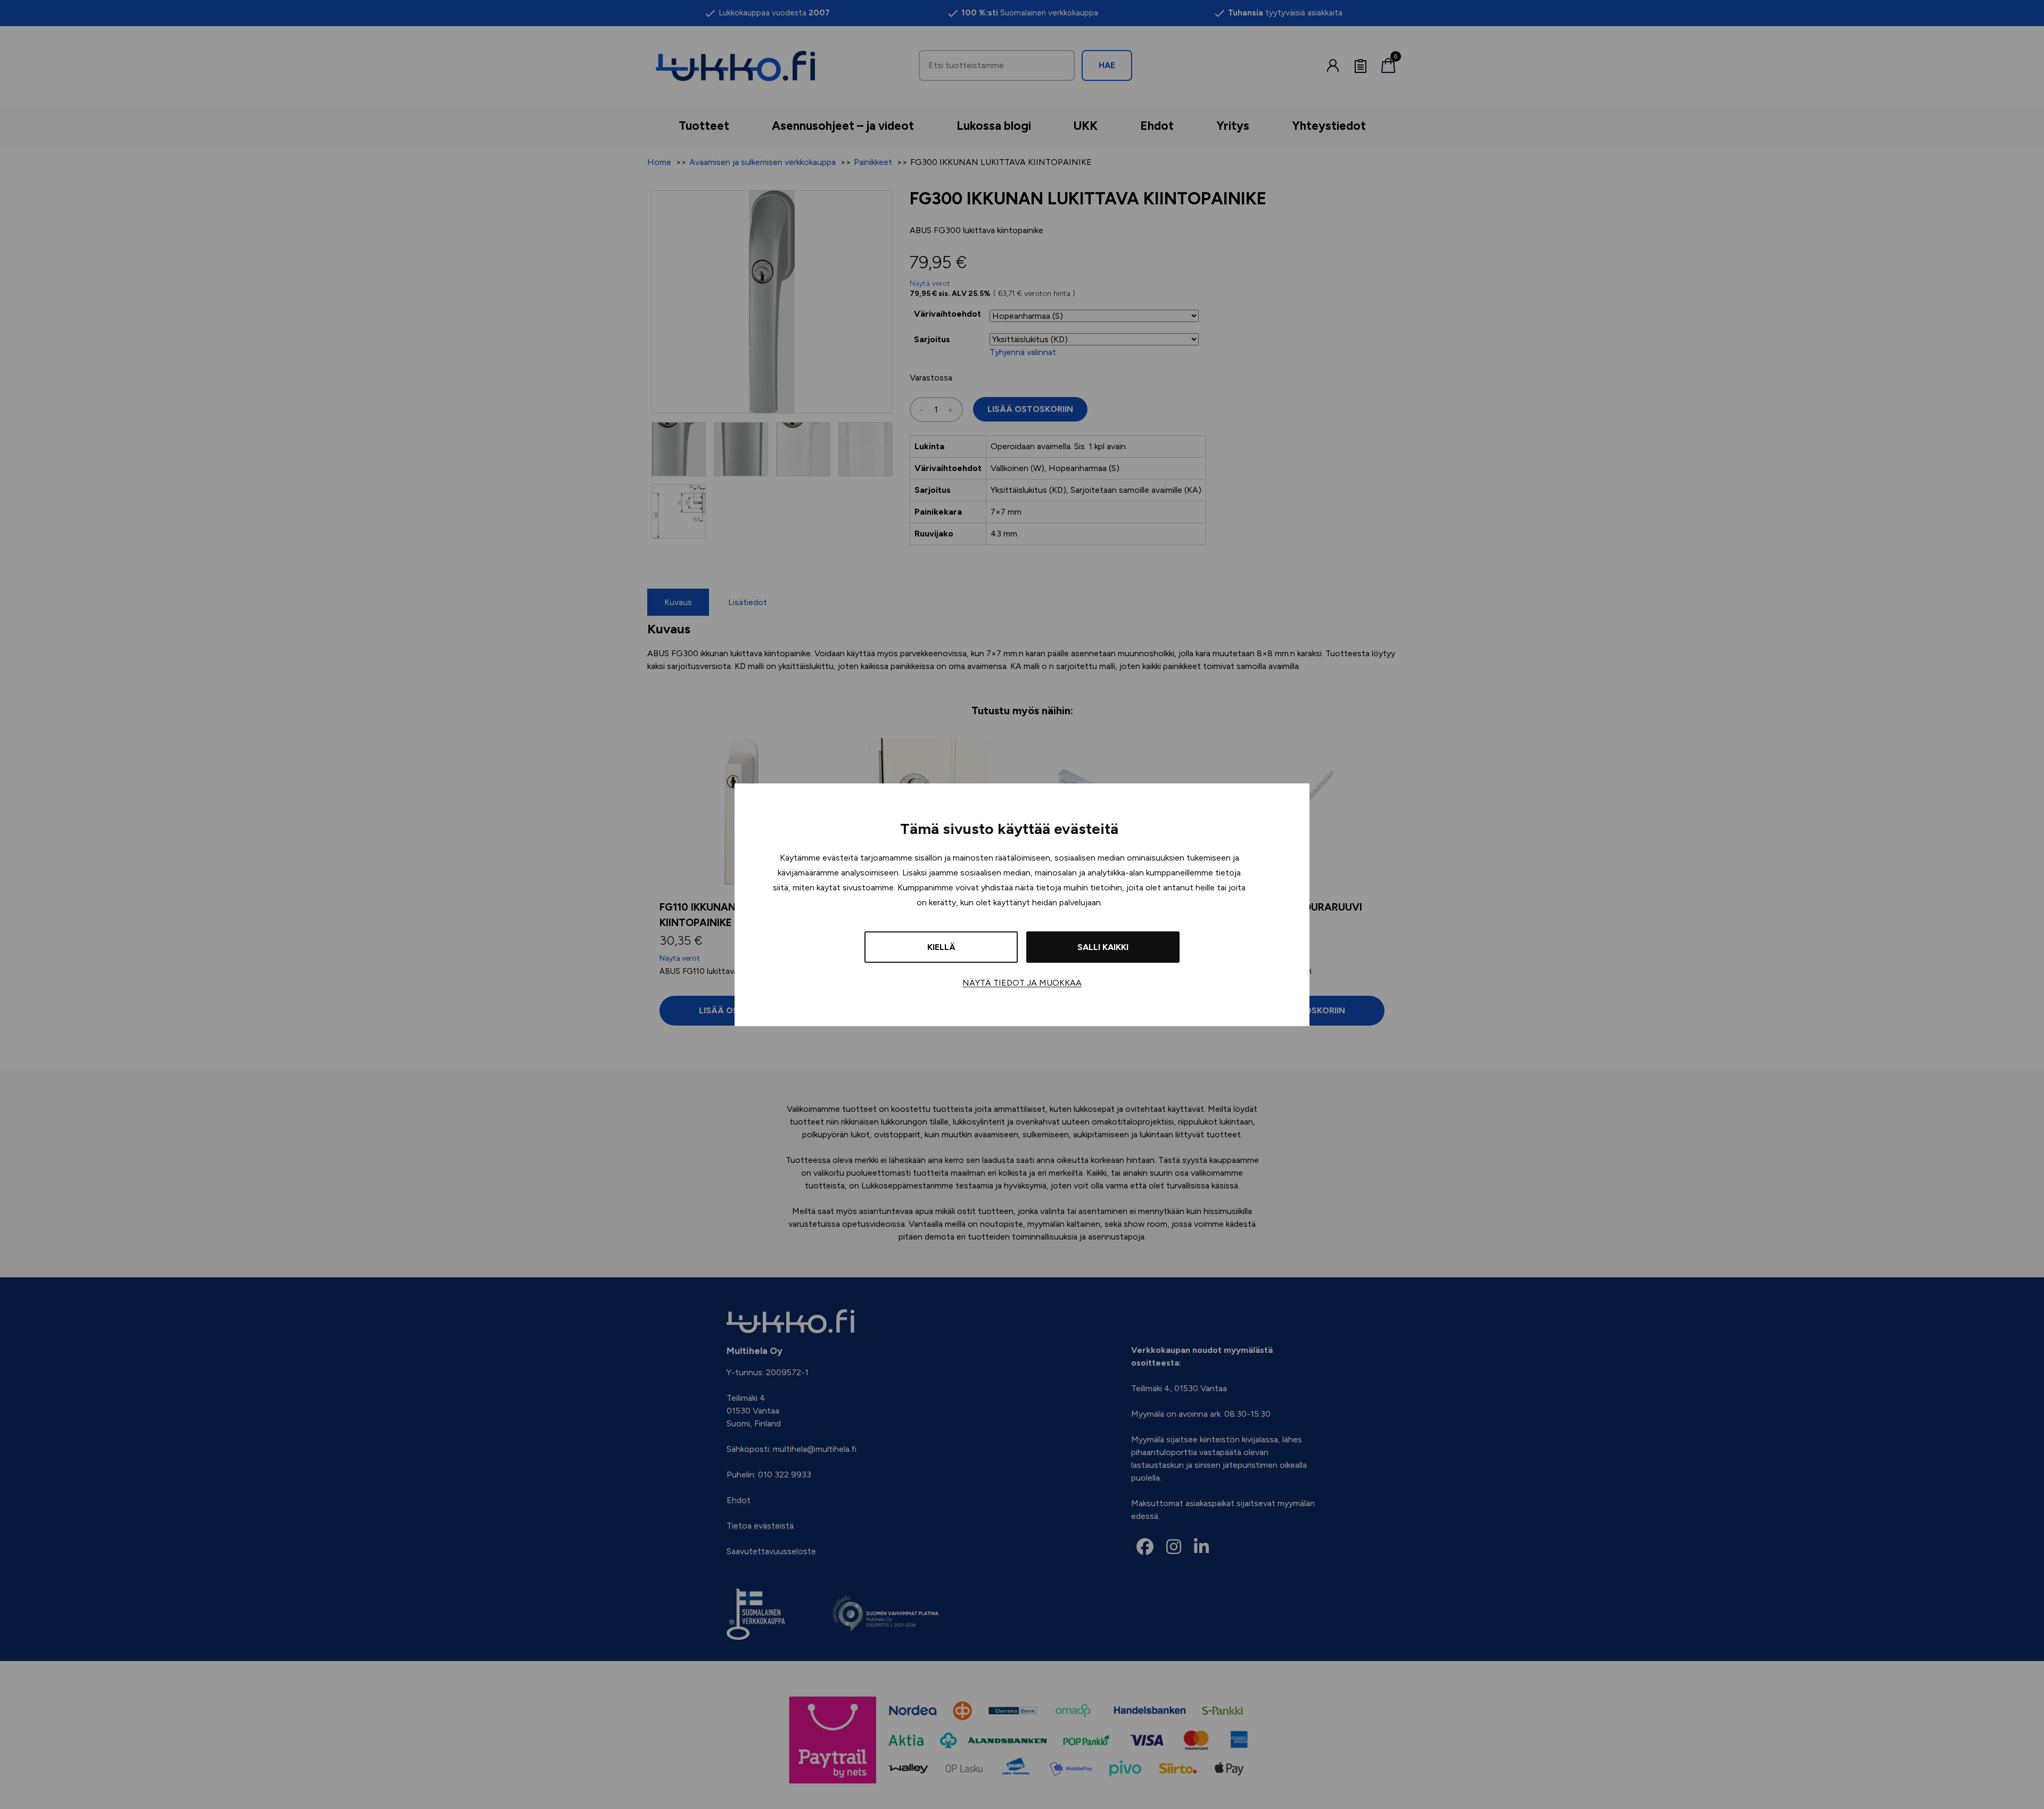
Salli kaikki (1103, 947)
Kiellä (941, 947)
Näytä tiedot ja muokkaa (1022, 983)
